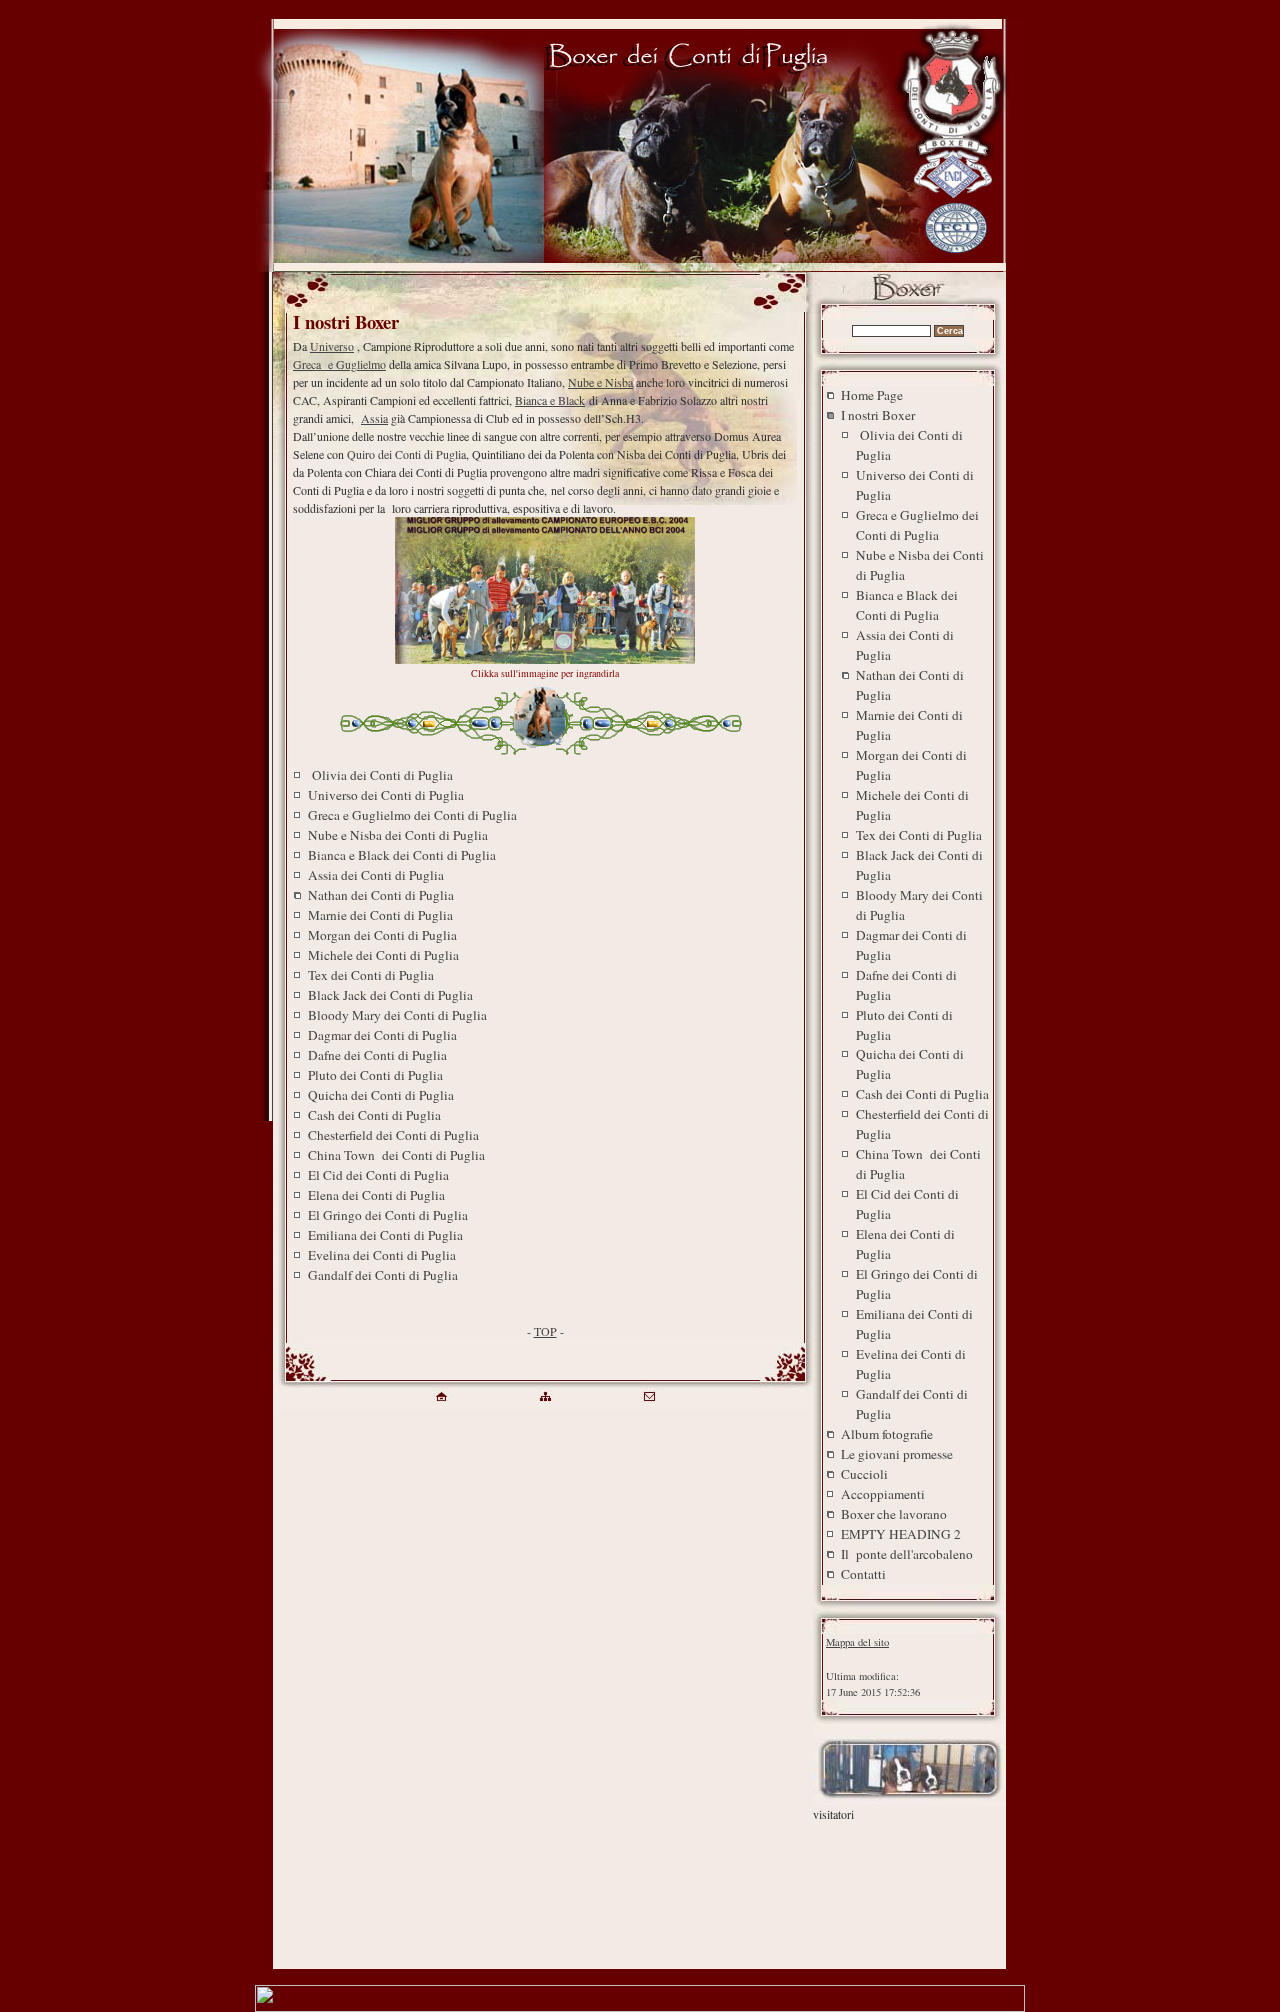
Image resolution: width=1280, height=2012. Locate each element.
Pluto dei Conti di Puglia (375, 1075)
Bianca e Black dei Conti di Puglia (402, 855)
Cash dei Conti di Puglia (374, 1115)
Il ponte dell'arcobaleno (907, 1554)
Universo (332, 346)
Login (840, 1659)
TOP (545, 1331)
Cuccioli (864, 1474)
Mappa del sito (857, 1642)
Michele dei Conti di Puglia (383, 955)
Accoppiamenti (883, 1494)
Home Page (872, 395)
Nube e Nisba (600, 382)
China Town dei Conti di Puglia (396, 1155)
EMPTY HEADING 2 (901, 1534)
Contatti (863, 1574)
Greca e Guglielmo (339, 364)
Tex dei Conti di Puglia (371, 975)
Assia (374, 418)
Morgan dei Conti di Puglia (382, 935)
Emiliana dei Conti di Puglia (385, 1235)
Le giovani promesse (897, 1454)
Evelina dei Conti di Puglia (382, 1255)
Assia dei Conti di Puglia (376, 875)
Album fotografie (887, 1434)
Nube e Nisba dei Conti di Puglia (398, 835)
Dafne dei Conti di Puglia (377, 1055)
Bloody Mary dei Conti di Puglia (397, 1015)
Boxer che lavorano (894, 1514)
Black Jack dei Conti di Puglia (390, 995)
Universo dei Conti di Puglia (386, 795)
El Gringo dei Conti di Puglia (388, 1215)
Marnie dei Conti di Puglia (380, 915)
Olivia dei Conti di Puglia (380, 775)
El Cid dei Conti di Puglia (378, 1175)
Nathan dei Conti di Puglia (381, 895)
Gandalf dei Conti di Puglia (383, 1275)
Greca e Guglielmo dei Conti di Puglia (412, 815)
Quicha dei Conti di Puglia (381, 1095)
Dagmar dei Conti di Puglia (382, 1035)
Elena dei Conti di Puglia (376, 1195)
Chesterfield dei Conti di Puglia (393, 1135)
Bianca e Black (550, 400)
